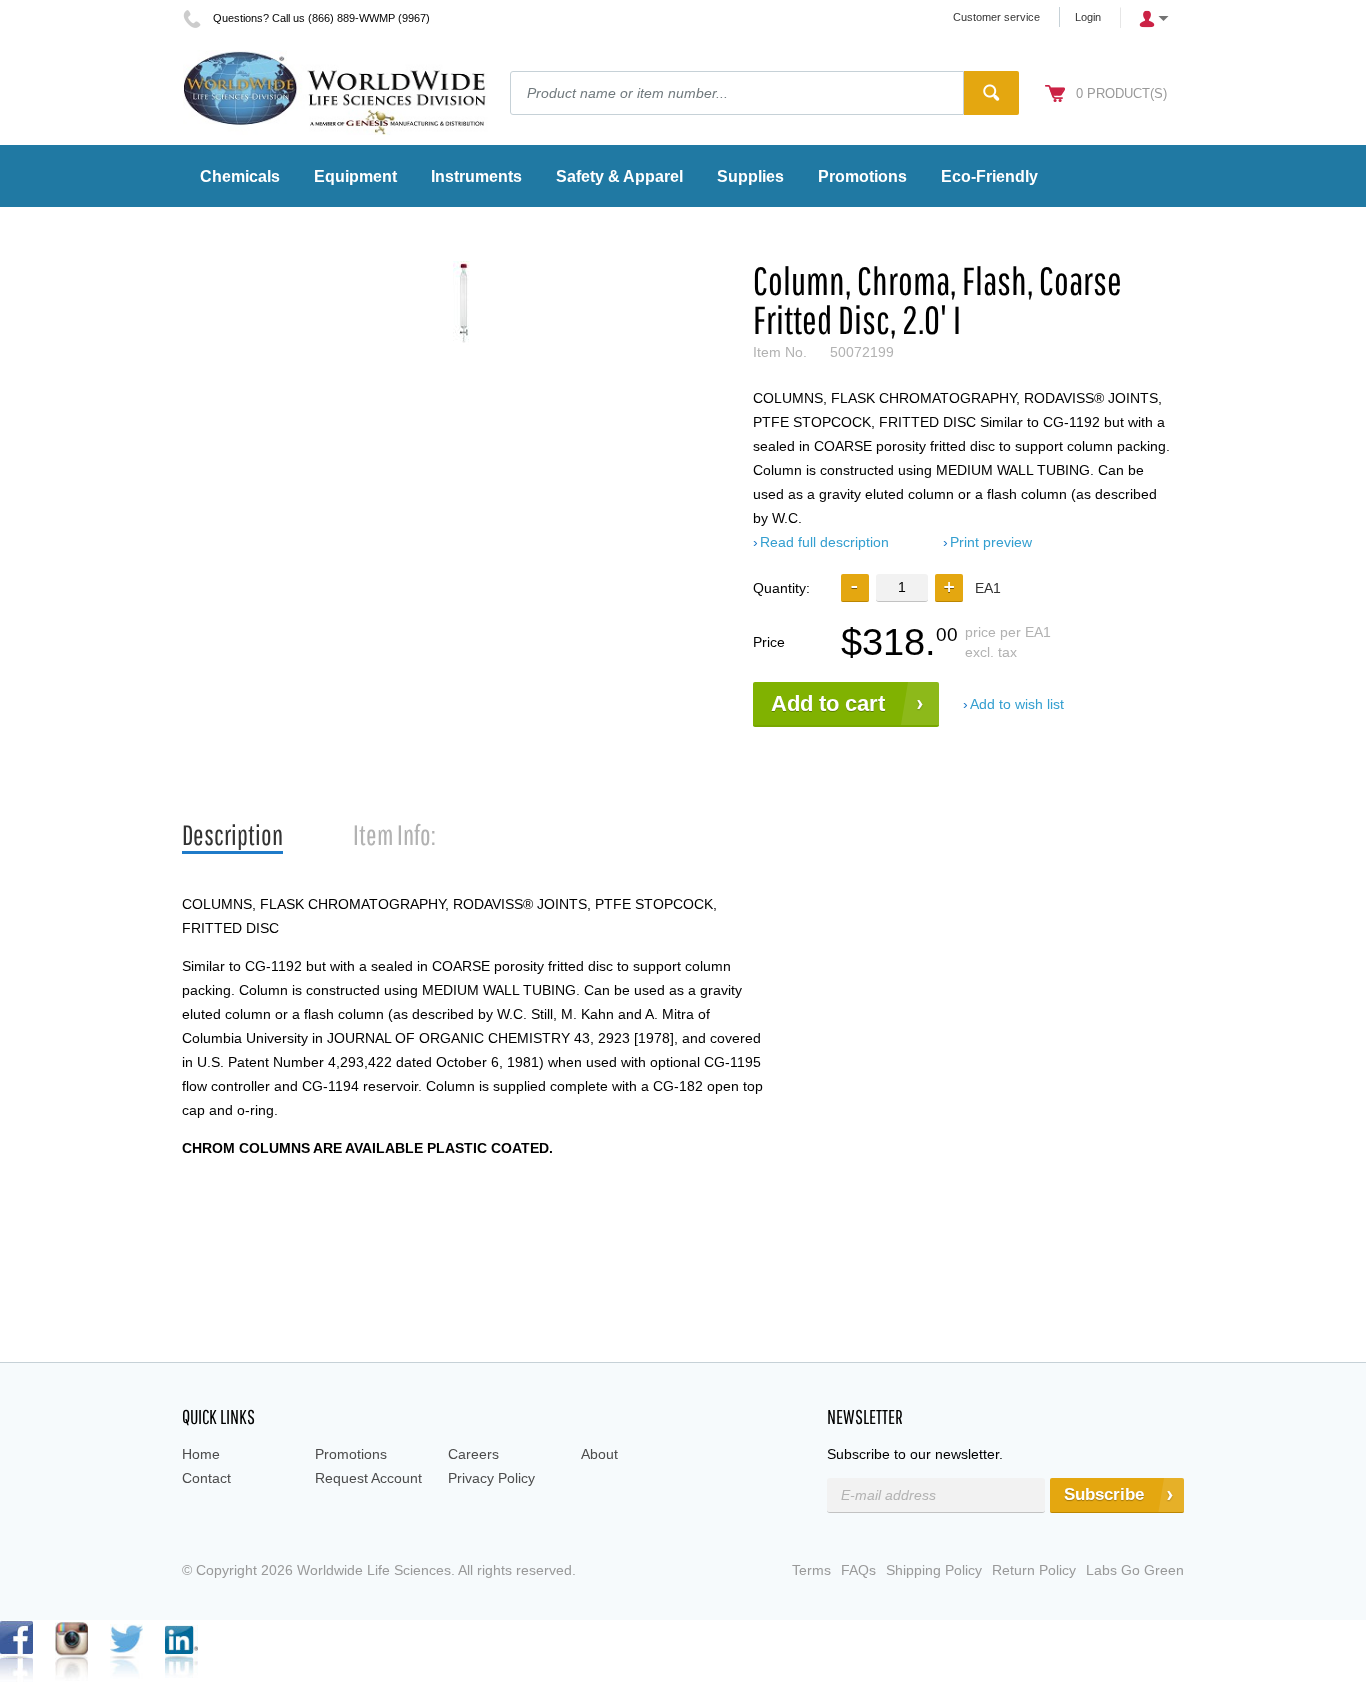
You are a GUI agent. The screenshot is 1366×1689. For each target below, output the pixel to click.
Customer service (996, 17)
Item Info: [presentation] (394, 834)
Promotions (351, 1454)
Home (201, 1454)
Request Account (368, 1478)
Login (1088, 17)
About (599, 1454)
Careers (473, 1454)
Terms (811, 1570)
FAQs (858, 1570)
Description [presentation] (232, 834)
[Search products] (991, 93)
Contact (206, 1478)
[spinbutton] (902, 587)
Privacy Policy (491, 1478)
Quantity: (781, 588)
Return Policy (1034, 1570)
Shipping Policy (934, 1570)
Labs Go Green (1135, 1570)
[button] (949, 588)
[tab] (232, 835)
